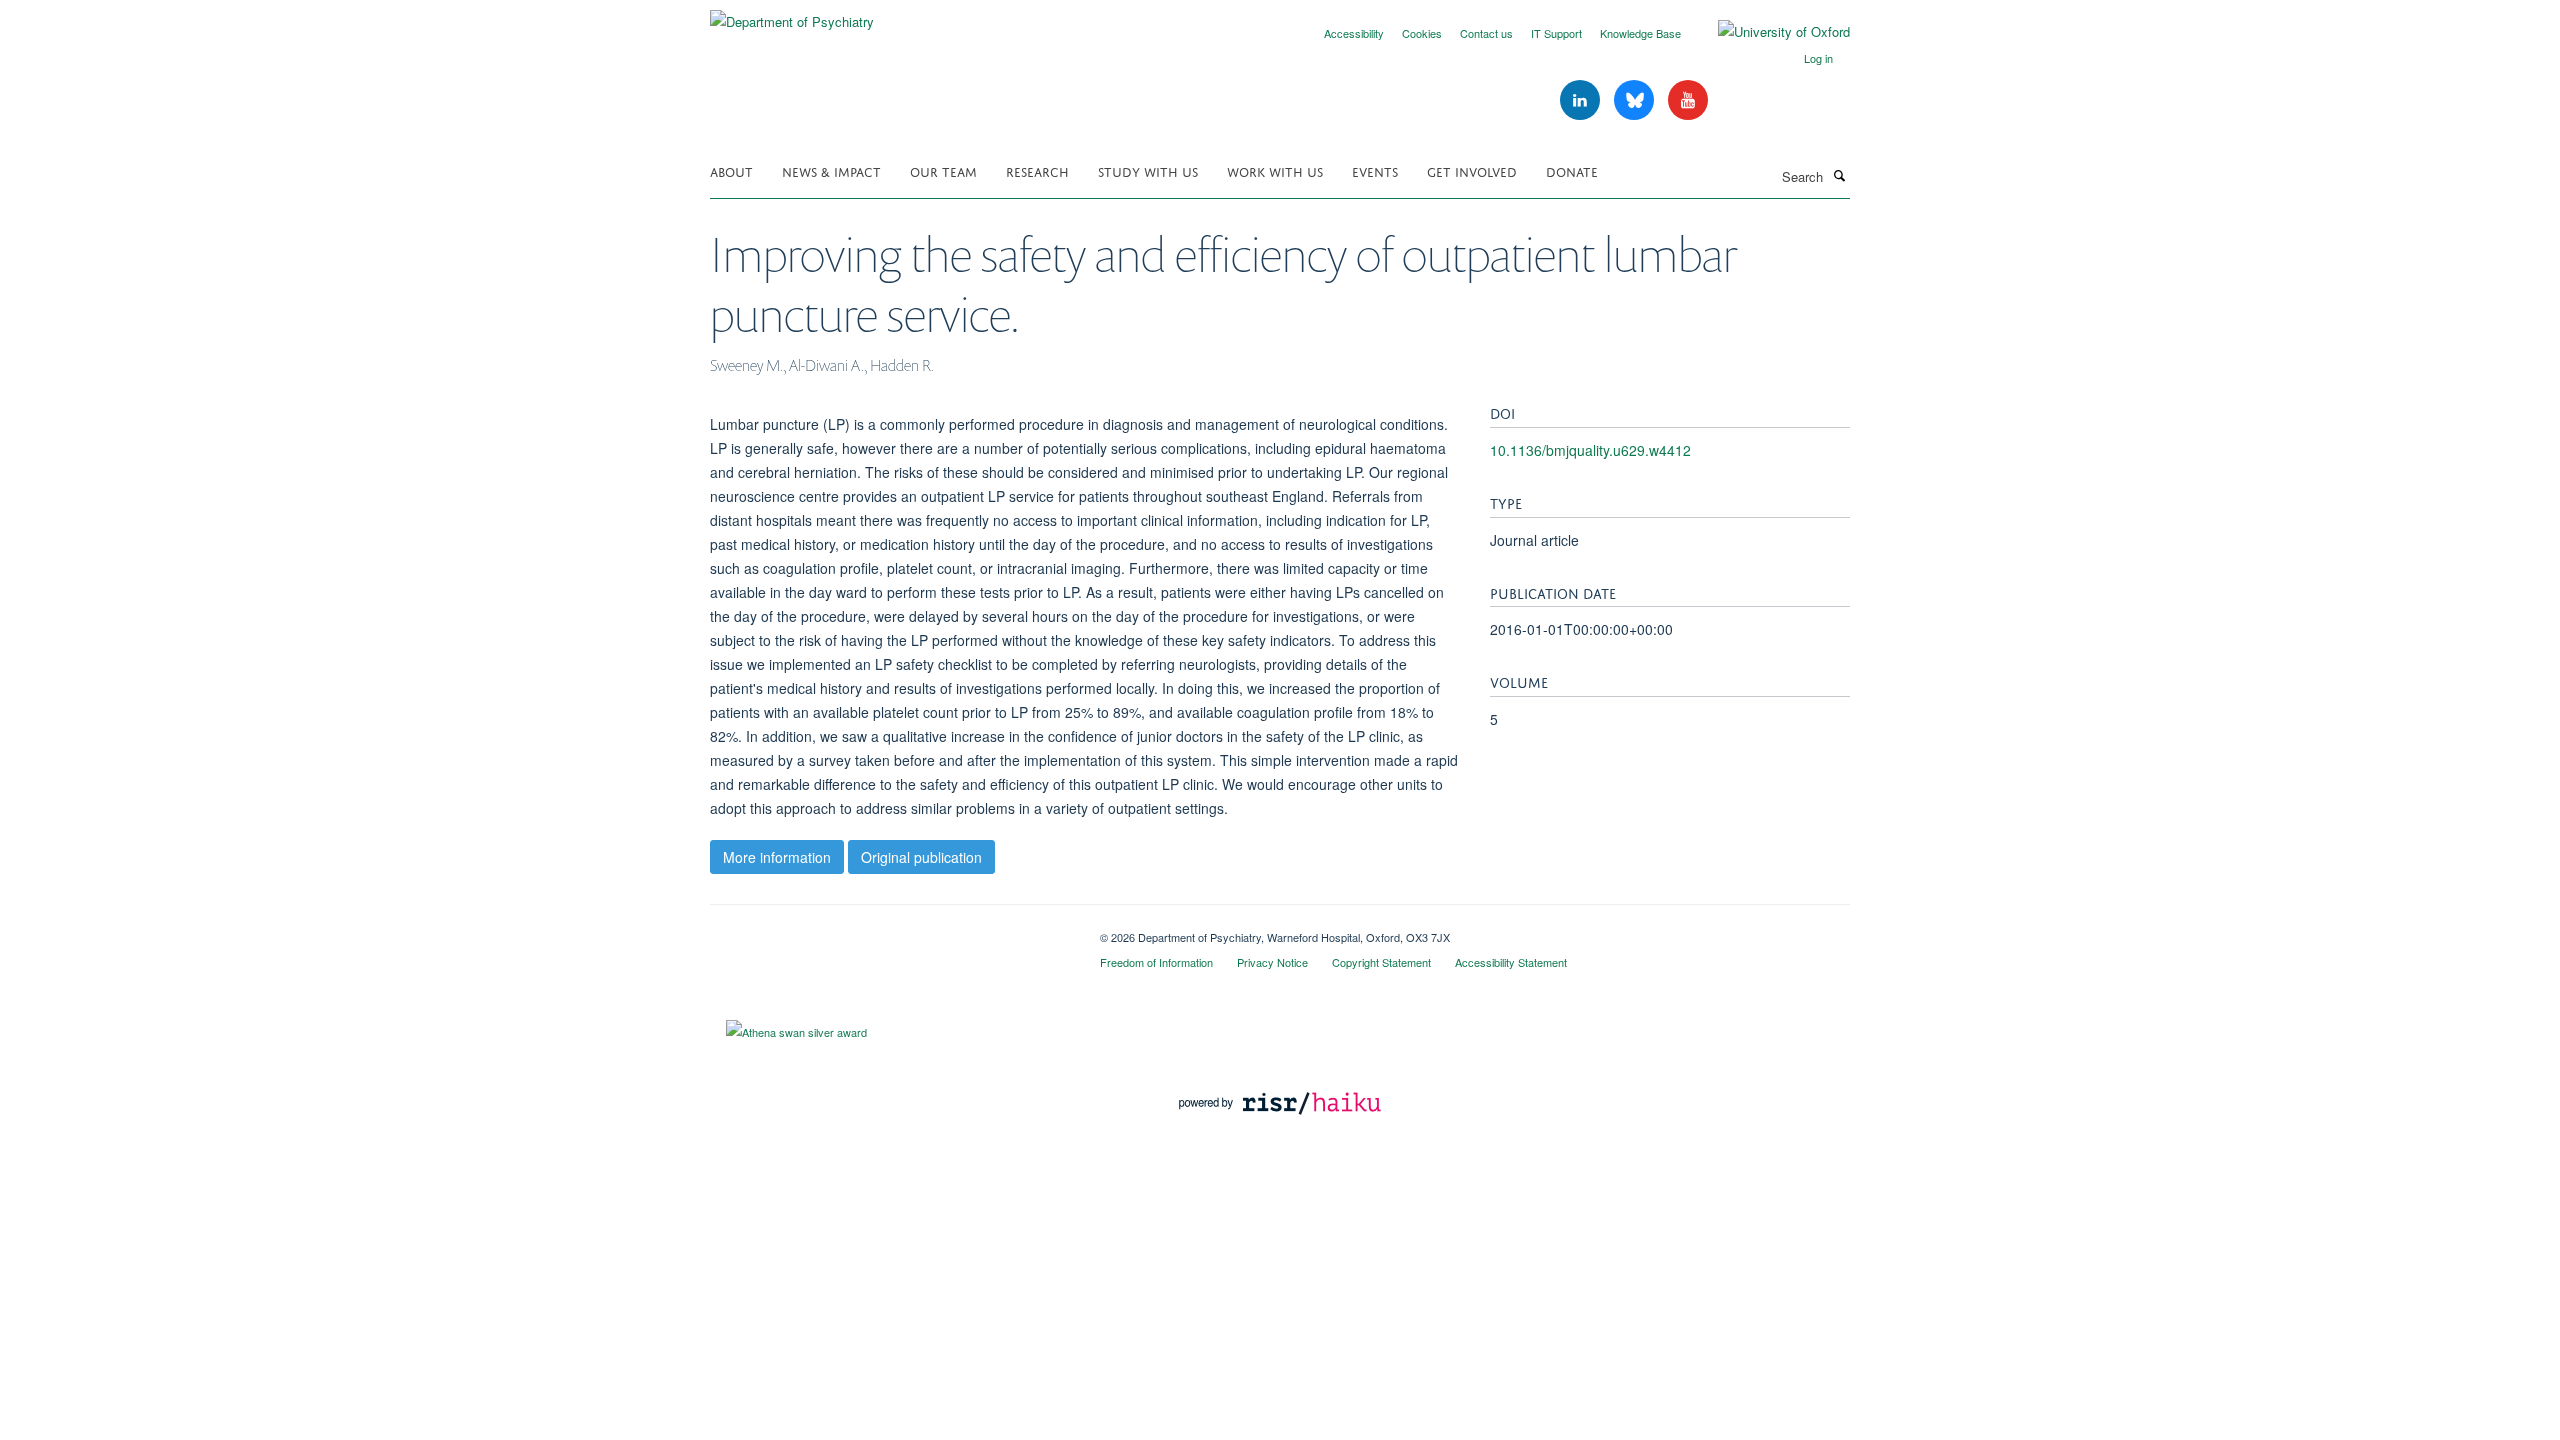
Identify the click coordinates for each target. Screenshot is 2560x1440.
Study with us (1148, 170)
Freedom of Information (1156, 962)
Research (1037, 170)
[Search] (1839, 175)
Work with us (1275, 170)
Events (1375, 170)
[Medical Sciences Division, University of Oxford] (890, 930)
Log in (1818, 58)
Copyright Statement (1381, 962)
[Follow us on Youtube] (1688, 100)
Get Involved (1472, 170)
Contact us (1486, 33)
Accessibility (1354, 33)
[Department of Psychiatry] (792, 14)
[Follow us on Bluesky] (1636, 100)
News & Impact (831, 170)
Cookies (1422, 33)
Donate (1572, 170)
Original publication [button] (921, 857)
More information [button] (777, 857)
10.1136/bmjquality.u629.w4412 (1590, 450)
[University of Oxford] (1769, 32)
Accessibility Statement (1511, 962)
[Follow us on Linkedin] (1582, 100)
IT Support (1556, 33)
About (731, 170)
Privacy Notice (1272, 962)
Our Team (943, 170)
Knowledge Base (1640, 33)
